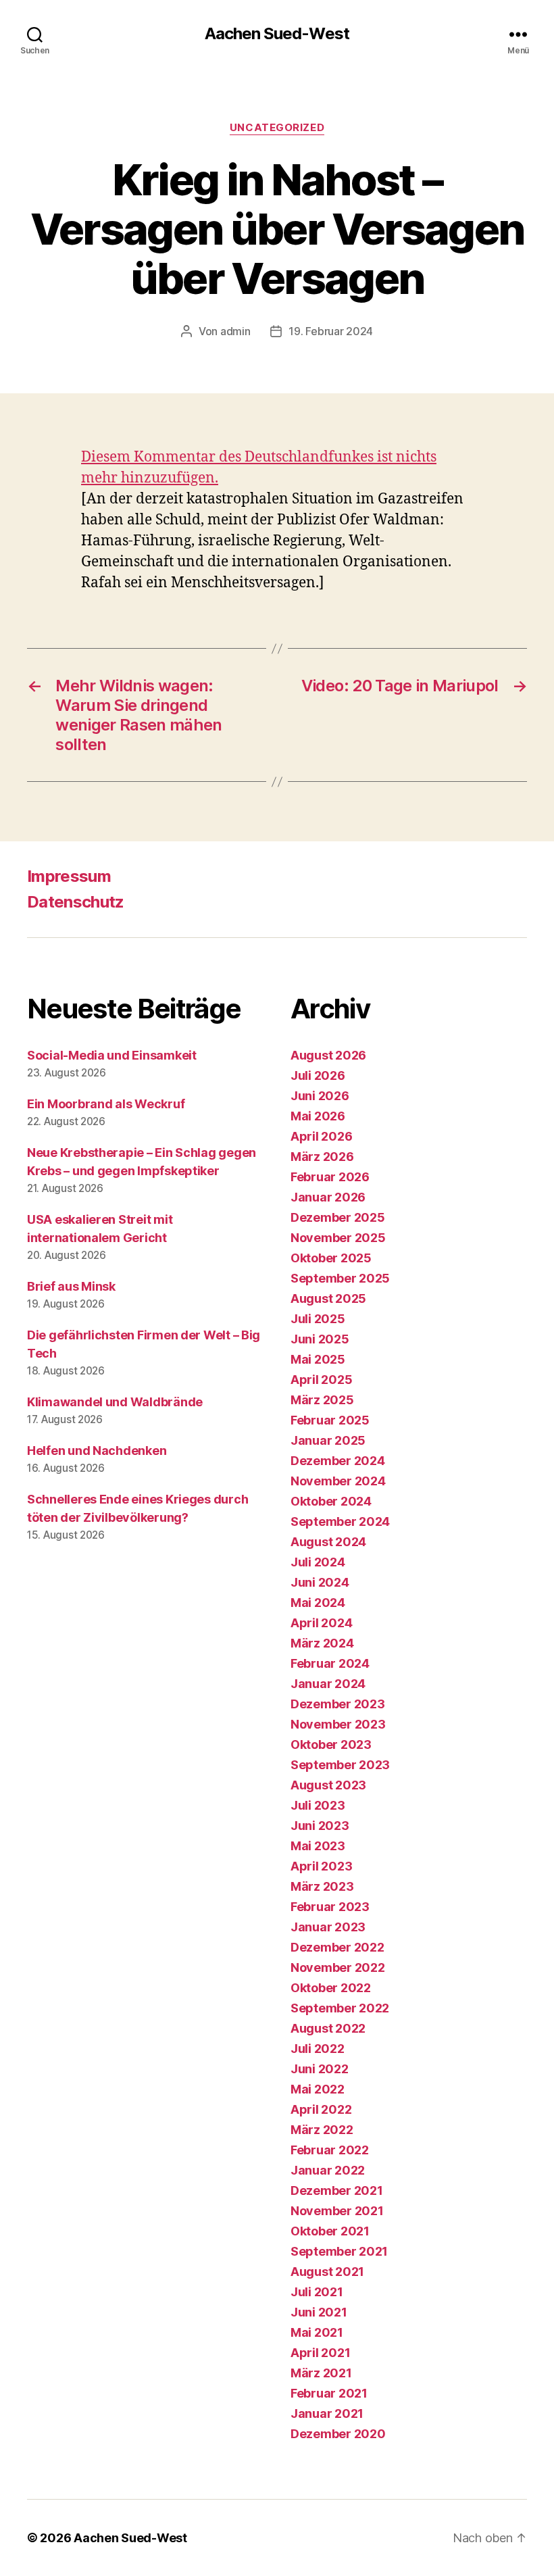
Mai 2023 (318, 1846)
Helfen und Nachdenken (97, 1451)
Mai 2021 (317, 2332)
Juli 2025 (318, 1319)
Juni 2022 (320, 2069)
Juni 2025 (320, 1339)
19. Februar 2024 (331, 331)
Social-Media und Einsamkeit (112, 1055)
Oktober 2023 (331, 1744)
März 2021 (321, 2373)
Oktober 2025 (331, 1258)
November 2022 (338, 1967)
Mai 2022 (318, 2089)
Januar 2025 (328, 1440)
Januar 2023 (328, 1927)
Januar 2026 (328, 1197)
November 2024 (338, 1481)
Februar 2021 (329, 2393)
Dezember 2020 (338, 2434)
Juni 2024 (320, 1582)
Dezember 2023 (338, 1704)
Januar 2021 (327, 2413)
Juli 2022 (318, 2049)
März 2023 (322, 1886)
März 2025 (322, 1400)
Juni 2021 (319, 2312)
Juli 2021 (317, 2292)
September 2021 (339, 2251)
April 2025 (321, 1380)
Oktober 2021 (330, 2231)
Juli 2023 (318, 1805)
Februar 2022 (330, 2150)
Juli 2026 (318, 1075)
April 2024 (321, 1623)
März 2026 (322, 1157)
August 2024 (328, 1542)
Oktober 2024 (331, 1501)
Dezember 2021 (337, 2190)
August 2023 (328, 1785)
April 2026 (321, 1136)
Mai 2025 (318, 1359)
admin (235, 331)
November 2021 (337, 2211)
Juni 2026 (320, 1096)
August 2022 (328, 2028)
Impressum (69, 876)
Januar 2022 (328, 2170)
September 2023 (340, 1765)
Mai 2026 (318, 1116)
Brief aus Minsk (71, 1286)
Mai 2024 (318, 1603)
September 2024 (340, 1521)
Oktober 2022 (331, 1988)
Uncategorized (277, 128)
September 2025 (340, 1278)
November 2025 (338, 1238)
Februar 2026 (330, 1177)
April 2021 (320, 2353)
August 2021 (327, 2272)
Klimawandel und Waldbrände (115, 1402)
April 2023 (321, 1866)
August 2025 (328, 1298)
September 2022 (340, 2008)
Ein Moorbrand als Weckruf (106, 1104)
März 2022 (322, 2130)
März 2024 (322, 1643)
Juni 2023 (320, 1826)
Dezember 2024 (338, 1461)
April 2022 (321, 2109)
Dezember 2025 (338, 1217)
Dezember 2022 (337, 1947)
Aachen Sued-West (277, 34)
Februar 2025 (330, 1420)
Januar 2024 (328, 1684)
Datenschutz (76, 902)
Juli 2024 (318, 1562)
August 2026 (328, 1055)
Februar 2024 (330, 1663)
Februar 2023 (330, 1907)
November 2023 (338, 1724)
